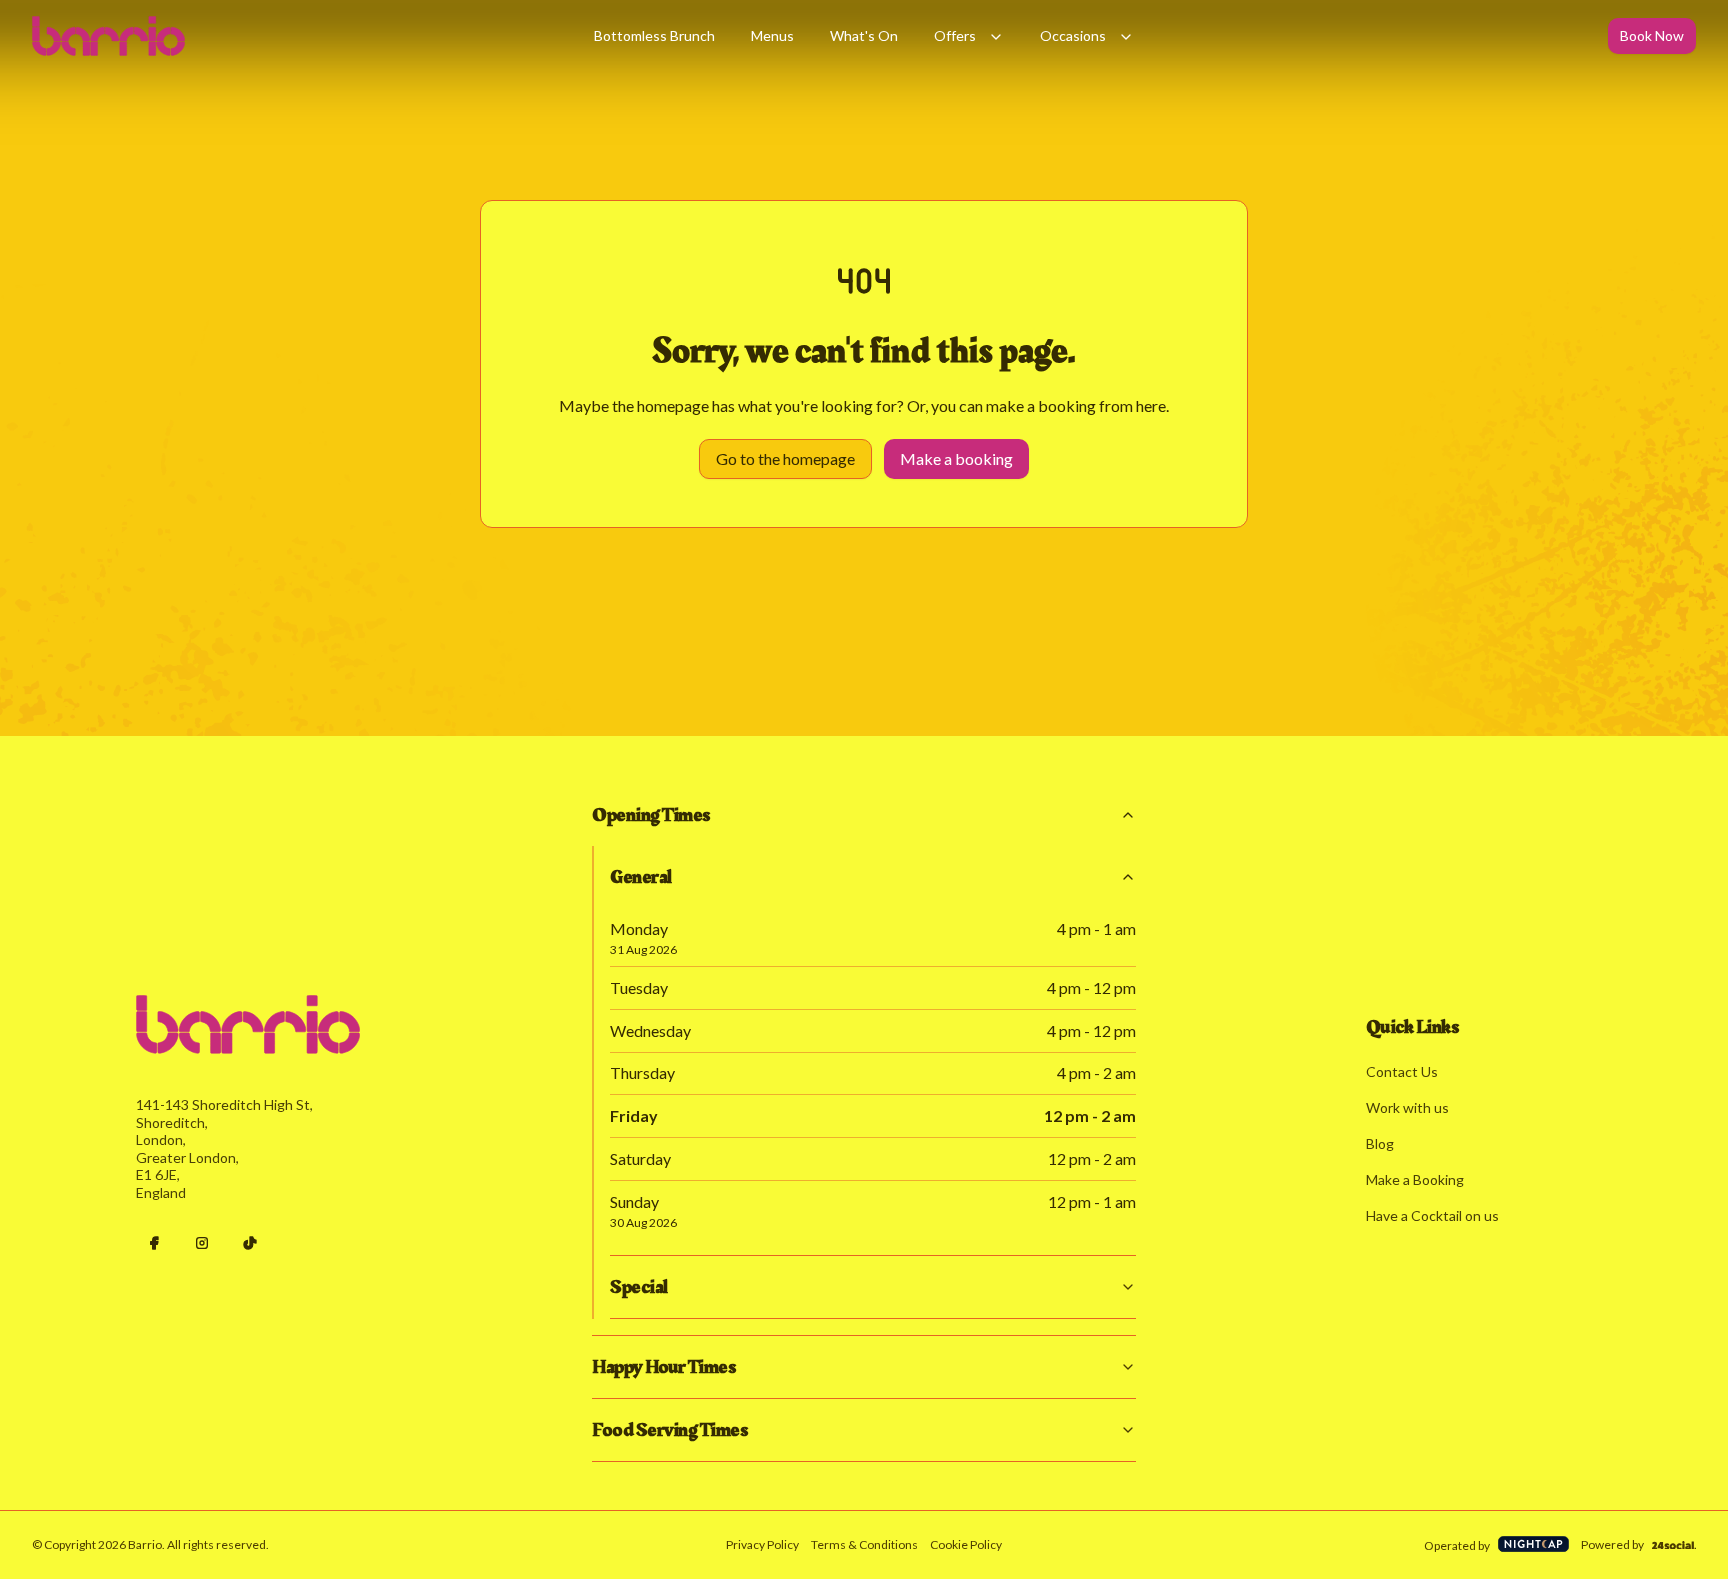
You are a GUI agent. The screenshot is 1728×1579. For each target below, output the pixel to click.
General (641, 877)
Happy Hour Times (663, 1367)
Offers (955, 35)
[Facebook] (154, 1243)
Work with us (1407, 1107)
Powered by (1612, 1544)
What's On (864, 35)
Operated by (1457, 1545)
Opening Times (651, 815)
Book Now (1652, 35)
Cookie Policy (966, 1544)
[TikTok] (250, 1243)
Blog (1380, 1143)
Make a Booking (1415, 1179)
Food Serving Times (669, 1430)
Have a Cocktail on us (1432, 1215)
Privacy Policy (762, 1544)
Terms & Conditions (864, 1544)
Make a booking (956, 458)
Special (639, 1287)
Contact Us (1402, 1071)
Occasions (1073, 35)
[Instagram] (202, 1243)
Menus (772, 35)
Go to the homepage (785, 458)
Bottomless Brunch (654, 35)
